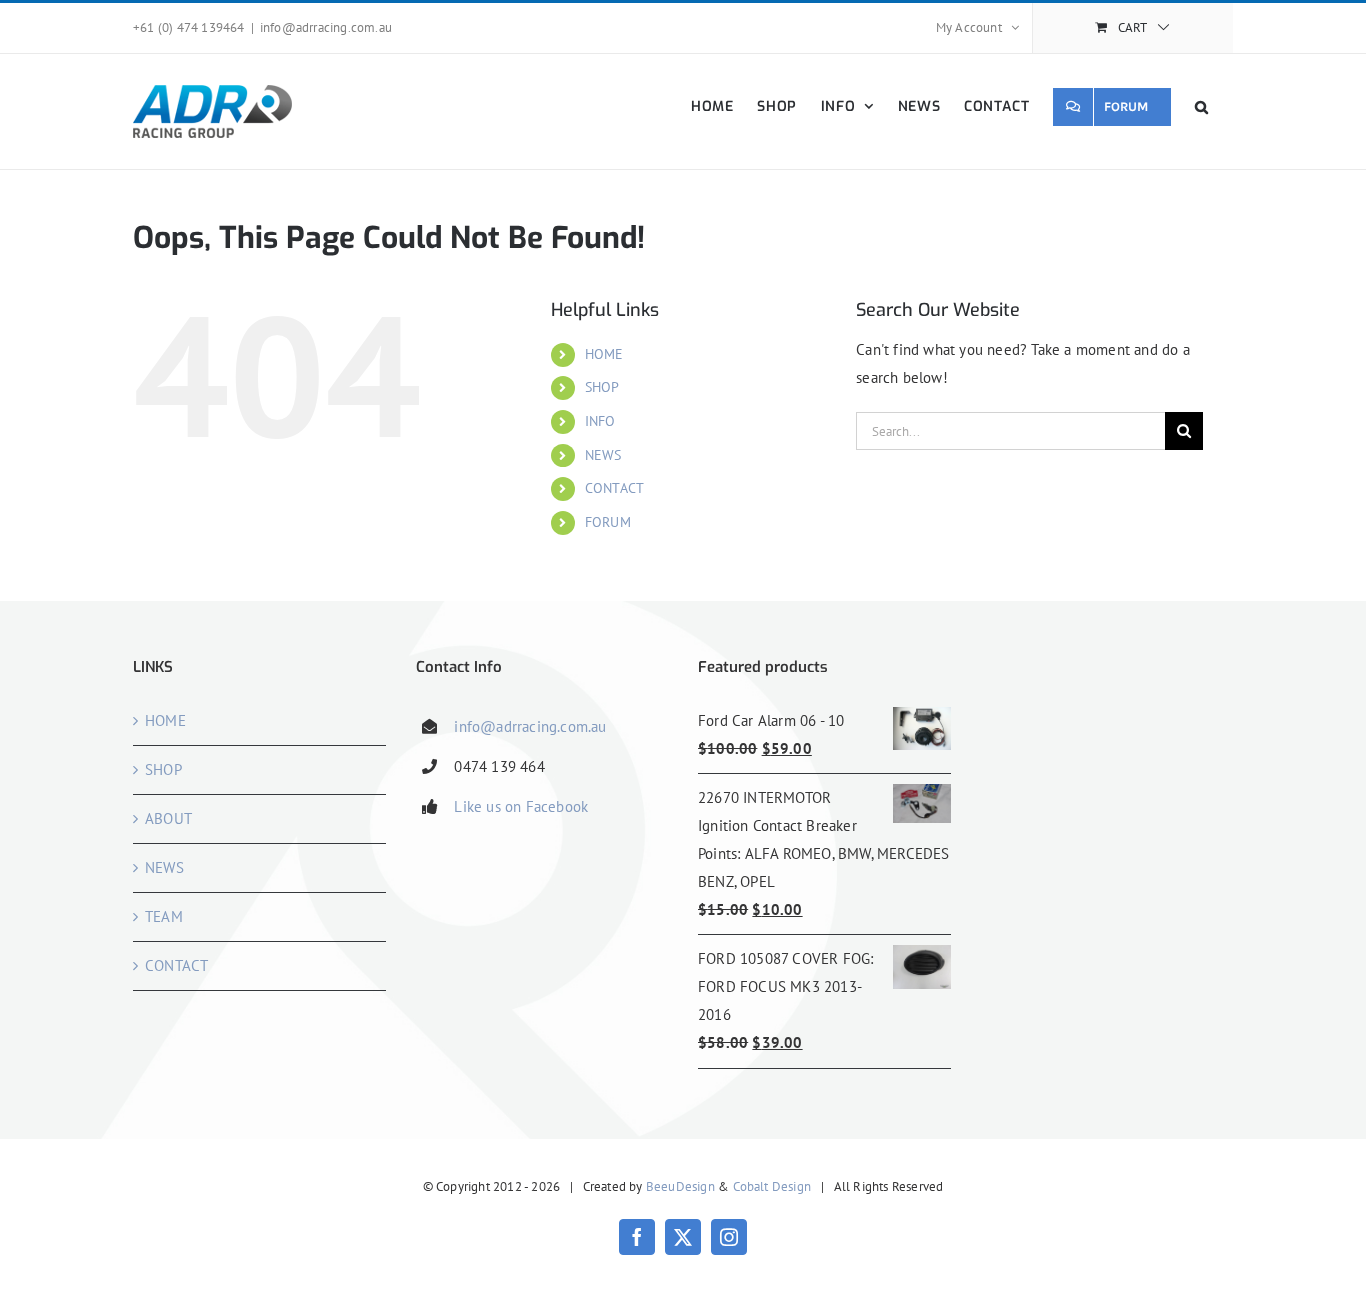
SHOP (602, 387)
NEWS (603, 455)
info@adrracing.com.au (326, 27)
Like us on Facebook (521, 806)
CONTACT (614, 488)
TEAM (164, 916)
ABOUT (168, 818)
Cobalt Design (772, 1186)
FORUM (608, 522)
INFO (600, 421)
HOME (604, 354)
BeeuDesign (680, 1186)
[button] (1202, 106)
